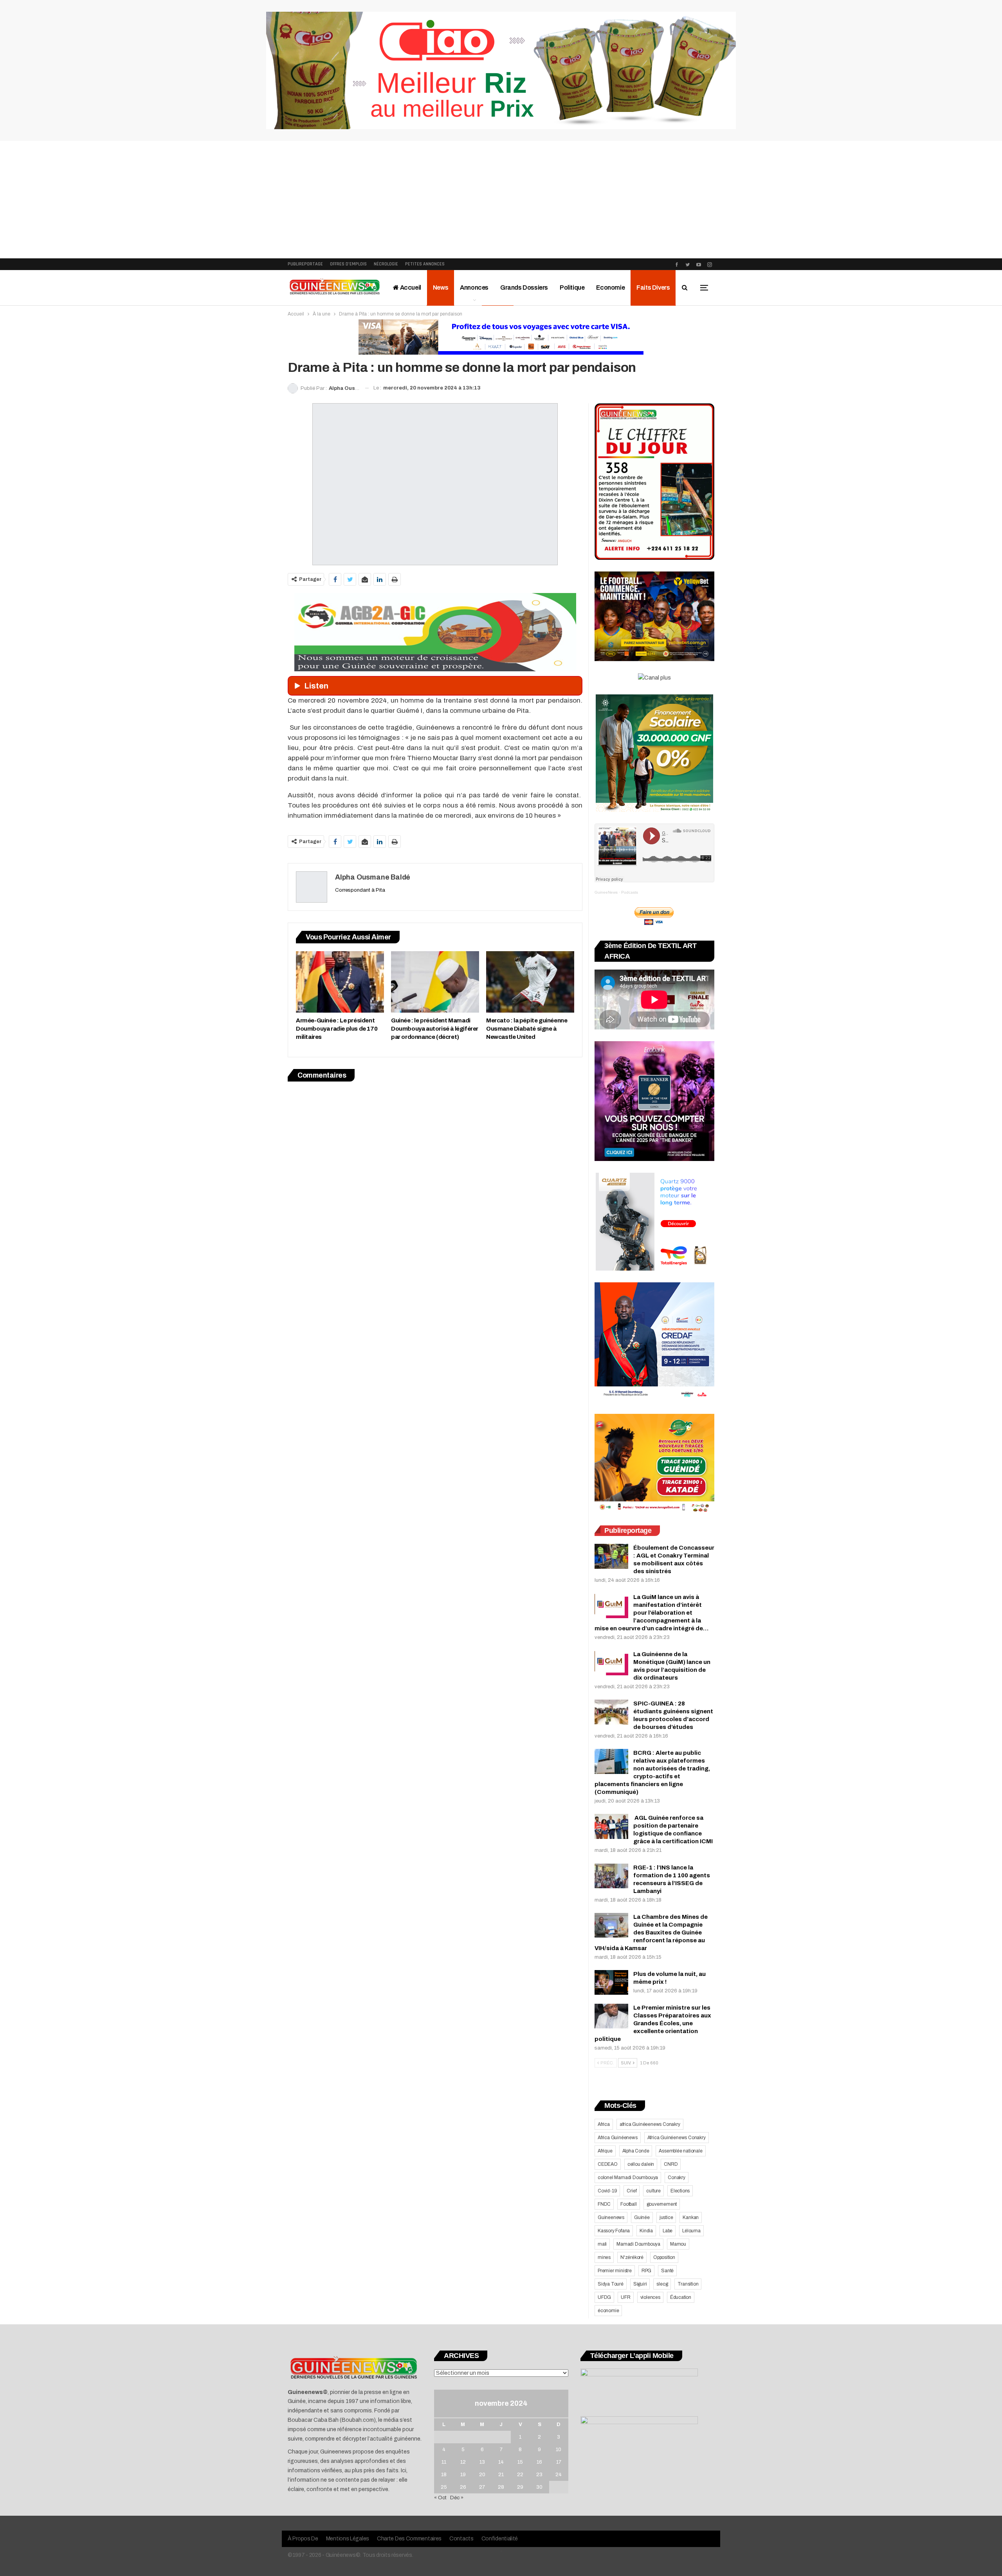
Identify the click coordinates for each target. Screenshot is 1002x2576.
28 (501, 2487)
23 (539, 2475)
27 (482, 2487)
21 (501, 2475)
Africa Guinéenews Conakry (677, 2138)
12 (463, 2462)
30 (539, 2487)
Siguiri (640, 2284)
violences (650, 2297)
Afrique (605, 2151)
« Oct (440, 2498)
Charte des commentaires (409, 2539)
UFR (625, 2297)
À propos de (303, 2539)
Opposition (664, 2257)
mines (604, 2257)
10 (559, 2450)
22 (520, 2475)
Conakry (677, 2178)
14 (501, 2462)
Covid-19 (607, 2191)
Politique (572, 288)
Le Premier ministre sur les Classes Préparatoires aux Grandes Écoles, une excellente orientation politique (653, 2023)
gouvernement (662, 2204)
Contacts (461, 2539)
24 (559, 2475)
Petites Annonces (425, 264)
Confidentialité (500, 2539)
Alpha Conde (636, 2151)
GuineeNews (606, 892)
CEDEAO (608, 2164)
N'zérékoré (632, 2257)
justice (666, 2217)
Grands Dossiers (524, 288)
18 (444, 2475)
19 (463, 2475)
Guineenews (611, 2217)
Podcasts (630, 892)
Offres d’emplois (348, 264)
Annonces (474, 288)
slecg (662, 2284)
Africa (604, 2124)
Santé (667, 2271)
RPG (646, 2271)
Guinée (642, 2217)
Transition (688, 2284)
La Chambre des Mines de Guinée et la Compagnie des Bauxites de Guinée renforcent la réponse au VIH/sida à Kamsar (651, 1932)
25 (444, 2487)
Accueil (410, 288)
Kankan (691, 2217)
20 (482, 2475)
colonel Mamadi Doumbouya (628, 2178)
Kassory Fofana (614, 2231)
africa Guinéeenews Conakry (650, 2124)
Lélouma (691, 2231)
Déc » (457, 2498)
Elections (680, 2191)
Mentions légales (348, 2539)
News (441, 288)
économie (608, 2311)
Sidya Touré (611, 2284)
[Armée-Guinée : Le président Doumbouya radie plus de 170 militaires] (340, 982)
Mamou (678, 2244)
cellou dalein (641, 2164)
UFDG (604, 2297)
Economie (610, 288)
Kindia (646, 2231)
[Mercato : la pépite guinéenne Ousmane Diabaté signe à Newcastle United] (530, 982)
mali (602, 2244)
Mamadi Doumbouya (638, 2244)
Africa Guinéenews (618, 2138)
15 (520, 2462)
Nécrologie (386, 264)
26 (463, 2487)
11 (444, 2462)
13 (482, 2462)
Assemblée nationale (680, 2151)
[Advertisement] (501, 200)
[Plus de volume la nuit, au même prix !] (611, 1983)
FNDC (604, 2204)
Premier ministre (615, 2271)
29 (520, 2487)
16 (539, 2462)
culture (653, 2191)
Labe (668, 2231)
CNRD (671, 2164)
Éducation (681, 2297)
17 (559, 2462)
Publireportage (305, 264)
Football (628, 2204)
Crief (632, 2191)
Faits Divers (653, 288)
